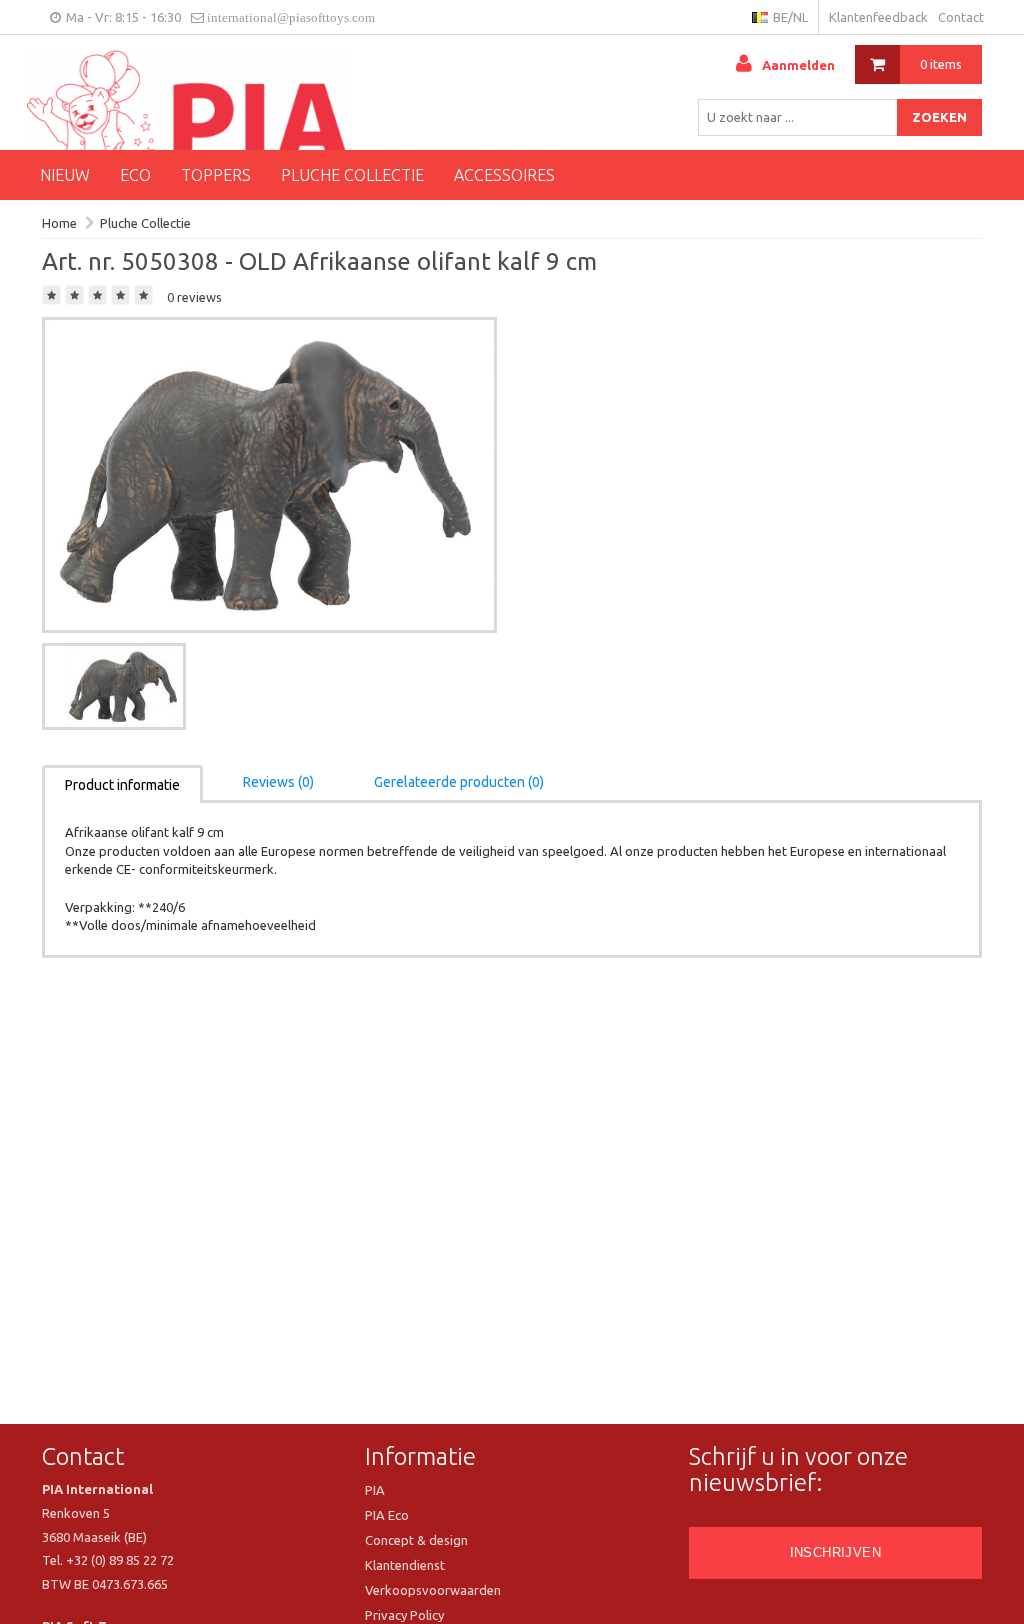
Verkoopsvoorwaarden (433, 1590)
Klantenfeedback (878, 17)
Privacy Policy (404, 1615)
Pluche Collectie (352, 175)
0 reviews (194, 297)
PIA (375, 1490)
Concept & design (416, 1540)
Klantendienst (405, 1565)
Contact (961, 17)
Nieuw (65, 175)
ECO (135, 175)
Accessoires (504, 175)
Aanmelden (798, 65)
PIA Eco (387, 1515)
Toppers (216, 175)
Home (59, 223)
